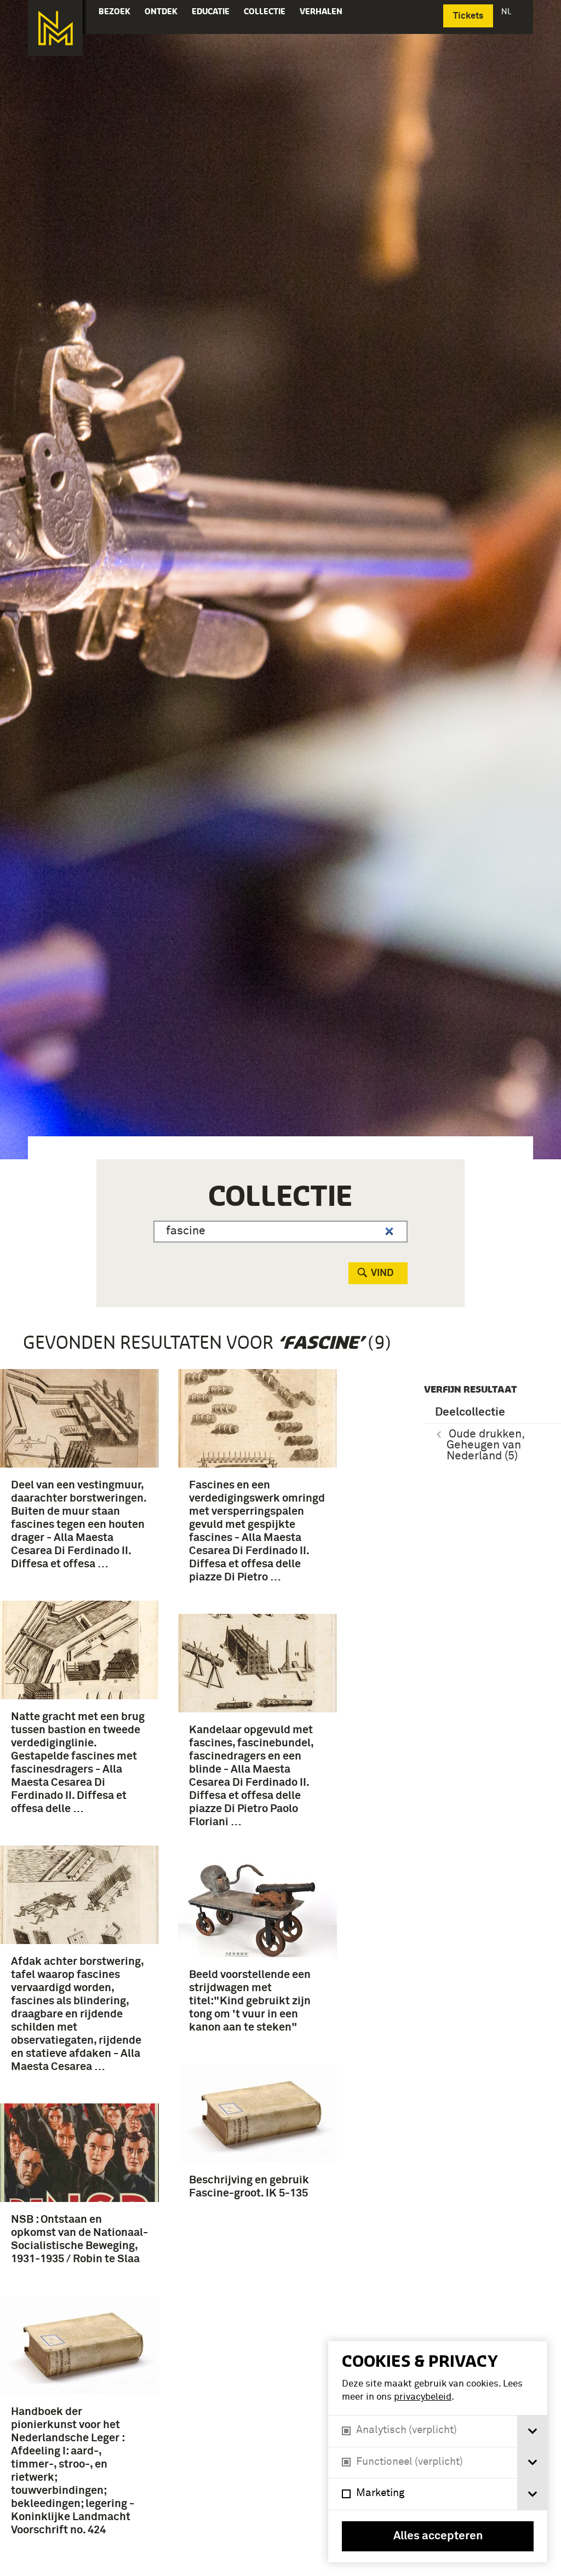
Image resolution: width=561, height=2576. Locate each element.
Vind (382, 1273)
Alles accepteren (438, 2536)
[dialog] (438, 2452)
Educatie (211, 11)
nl (507, 11)
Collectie (265, 11)
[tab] (532, 2431)
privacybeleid (423, 2397)
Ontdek (161, 11)
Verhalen (321, 11)
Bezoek (115, 11)
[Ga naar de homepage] (55, 28)
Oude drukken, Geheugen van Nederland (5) (486, 1445)
